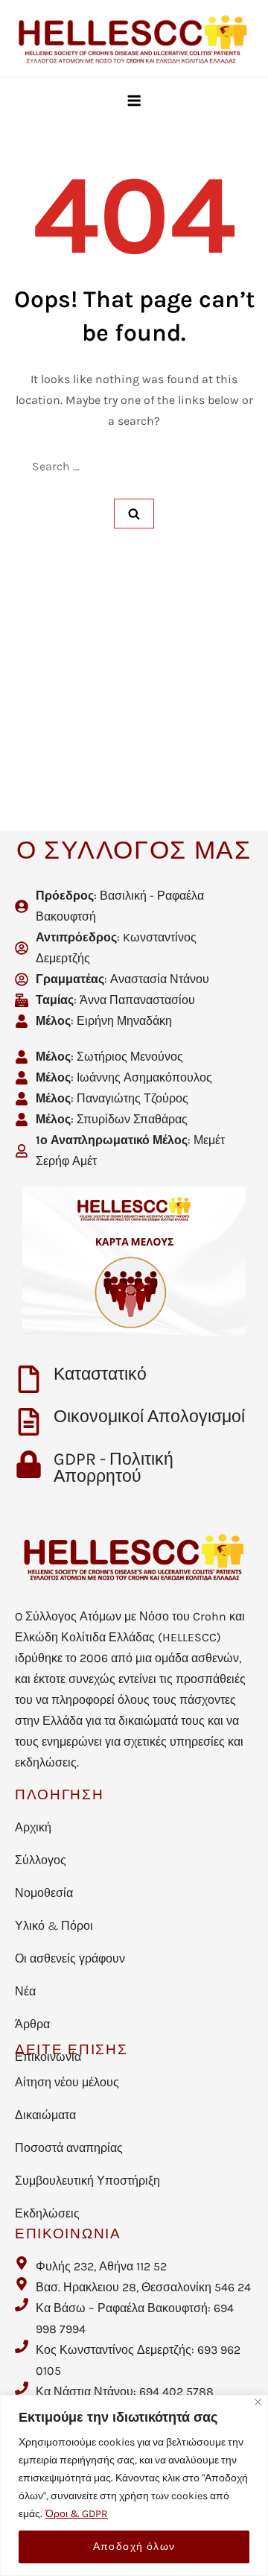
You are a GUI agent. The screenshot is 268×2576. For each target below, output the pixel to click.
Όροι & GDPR (77, 2514)
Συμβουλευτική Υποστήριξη (87, 2181)
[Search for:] (134, 467)
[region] (134, 2485)
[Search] (134, 514)
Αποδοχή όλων (134, 2547)
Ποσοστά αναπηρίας (69, 2148)
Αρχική (33, 1827)
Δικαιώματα (45, 2115)
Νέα (25, 1991)
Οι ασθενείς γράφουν (70, 1958)
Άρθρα (32, 2024)
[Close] (258, 2402)
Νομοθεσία (44, 1893)
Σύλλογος (41, 1860)
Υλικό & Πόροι (54, 1926)
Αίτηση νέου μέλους (67, 2082)
